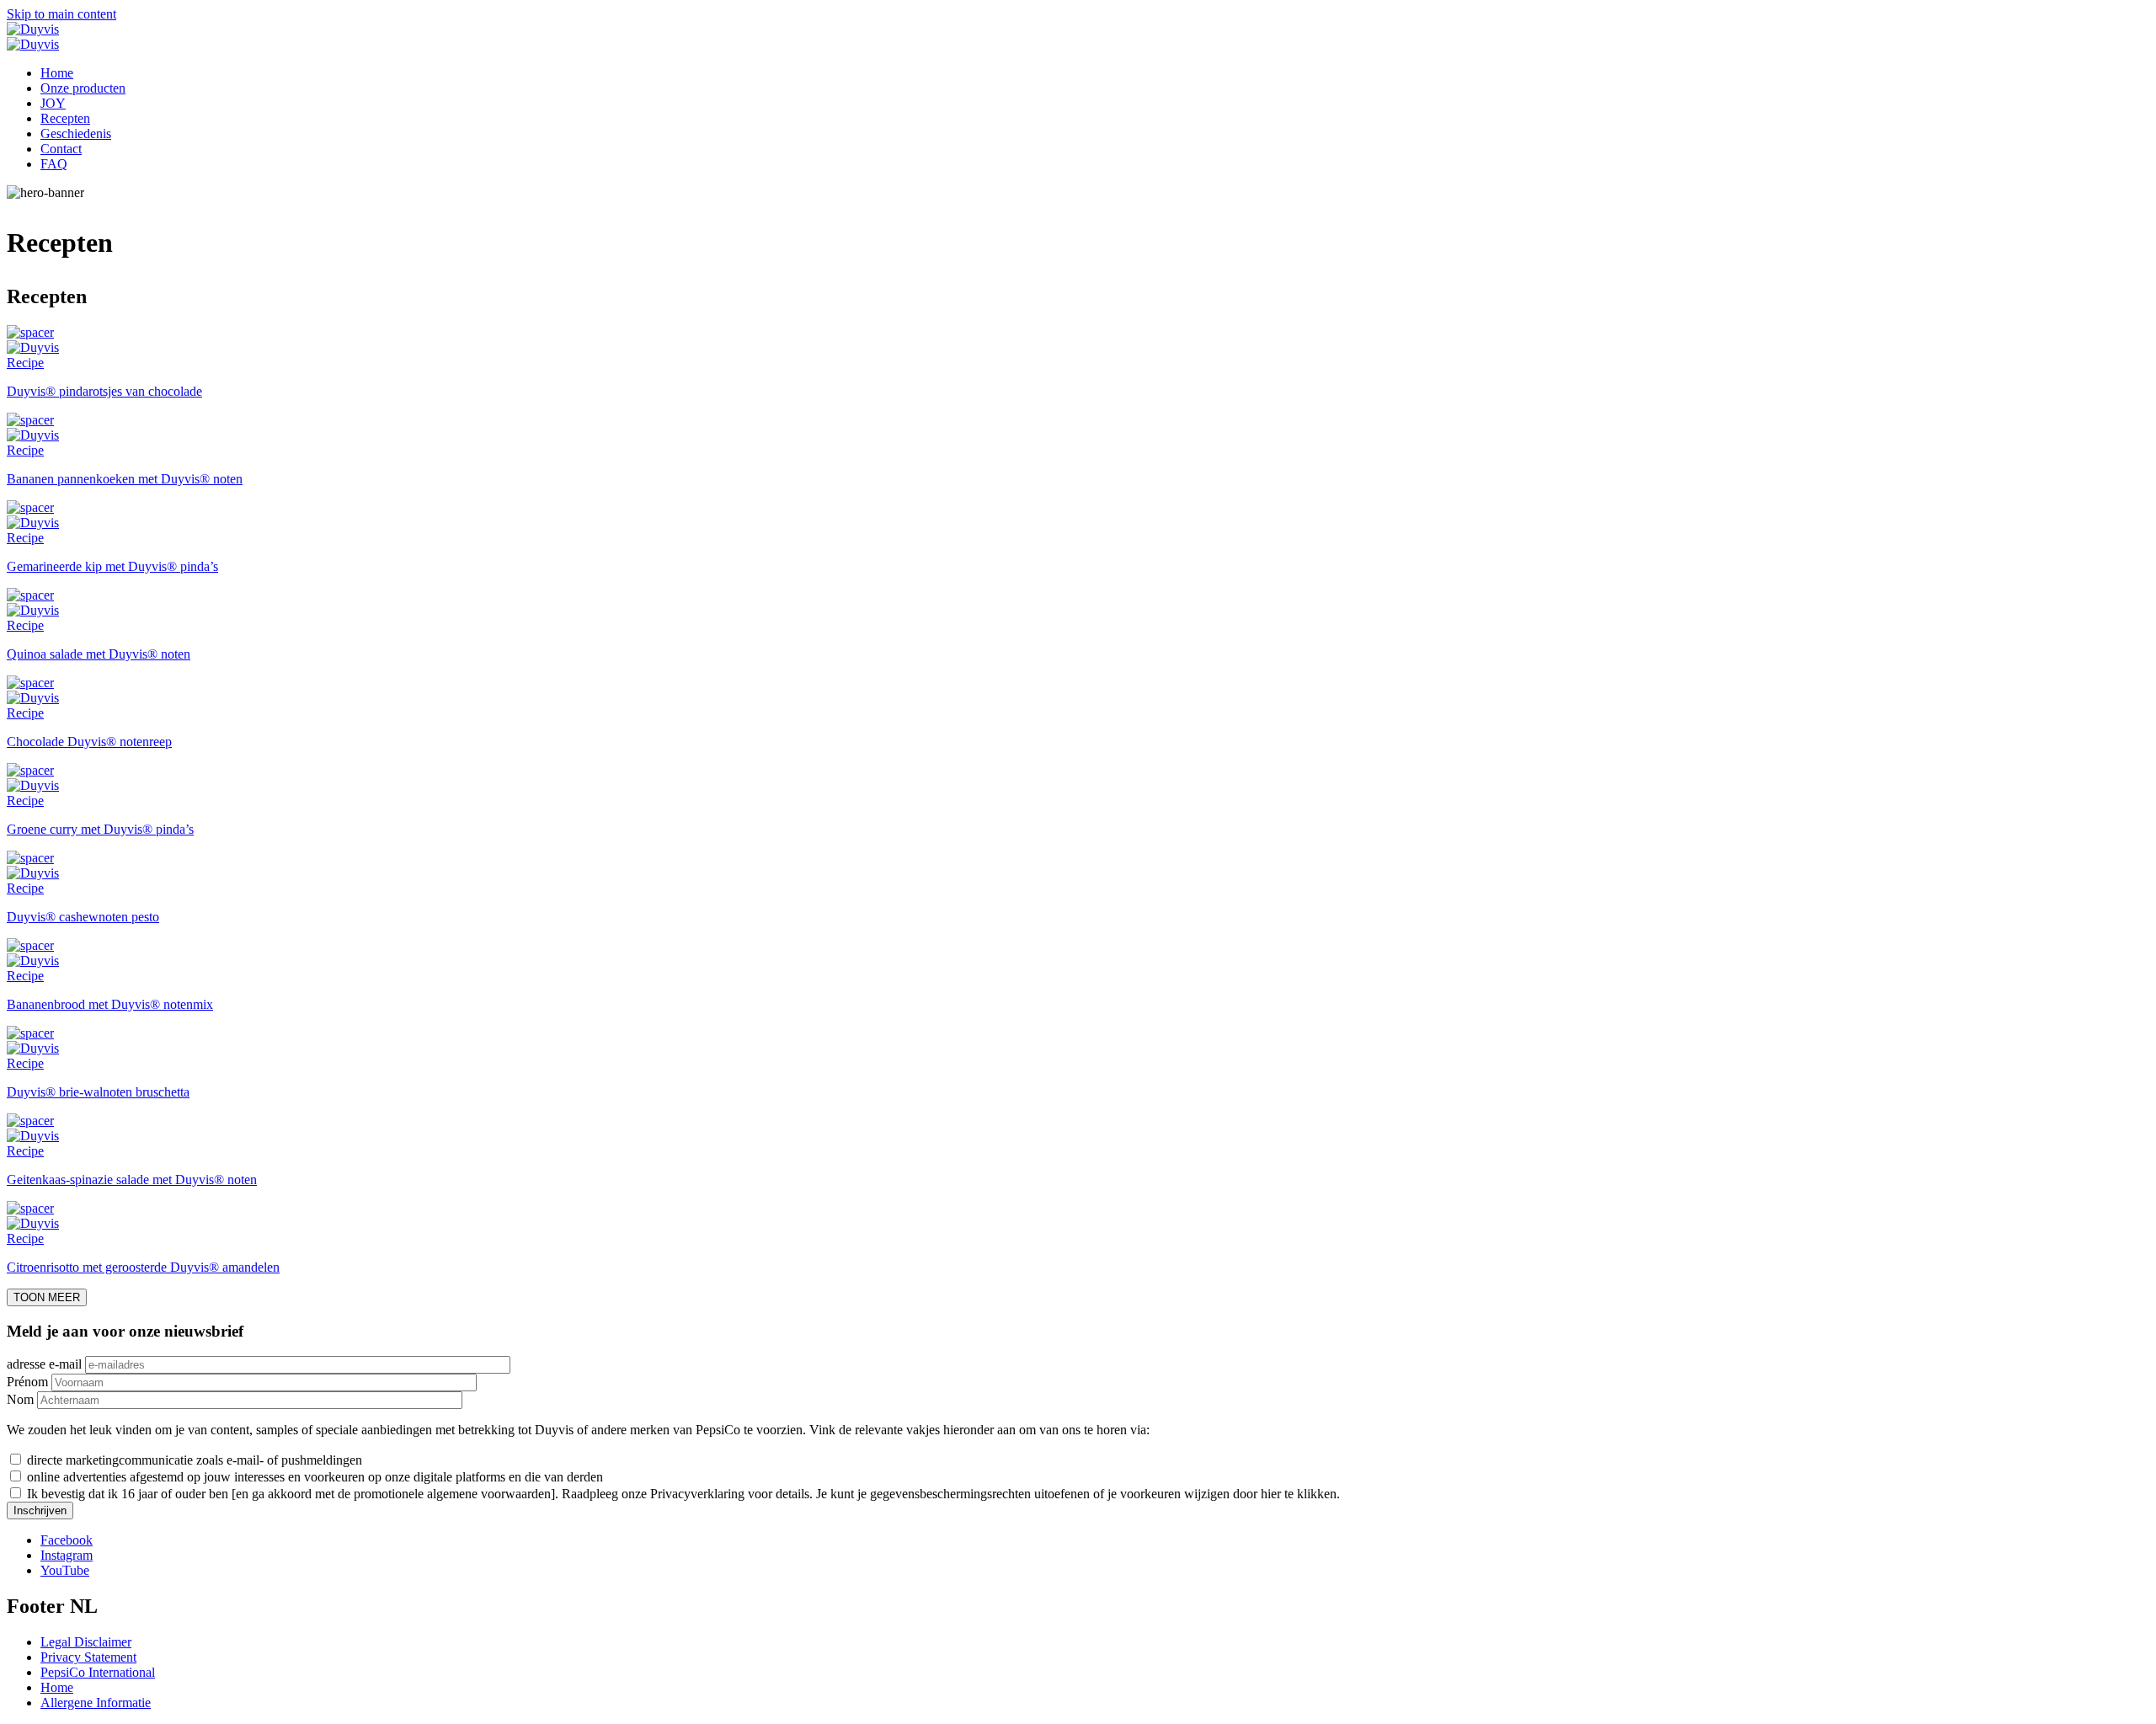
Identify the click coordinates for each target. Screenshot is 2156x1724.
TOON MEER (47, 1297)
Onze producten (83, 88)
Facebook (67, 1540)
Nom (20, 1399)
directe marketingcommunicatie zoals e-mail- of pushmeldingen (195, 1460)
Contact (61, 149)
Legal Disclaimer (86, 1642)
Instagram (67, 1555)
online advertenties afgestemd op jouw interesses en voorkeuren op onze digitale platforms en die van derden (315, 1477)
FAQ (54, 164)
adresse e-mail (44, 1364)
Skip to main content (61, 14)
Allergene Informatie (96, 1703)
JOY (53, 103)
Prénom (27, 1382)
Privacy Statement (88, 1657)
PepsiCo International (98, 1672)
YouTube (65, 1570)
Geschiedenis (76, 133)
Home (57, 73)
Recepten (65, 118)
